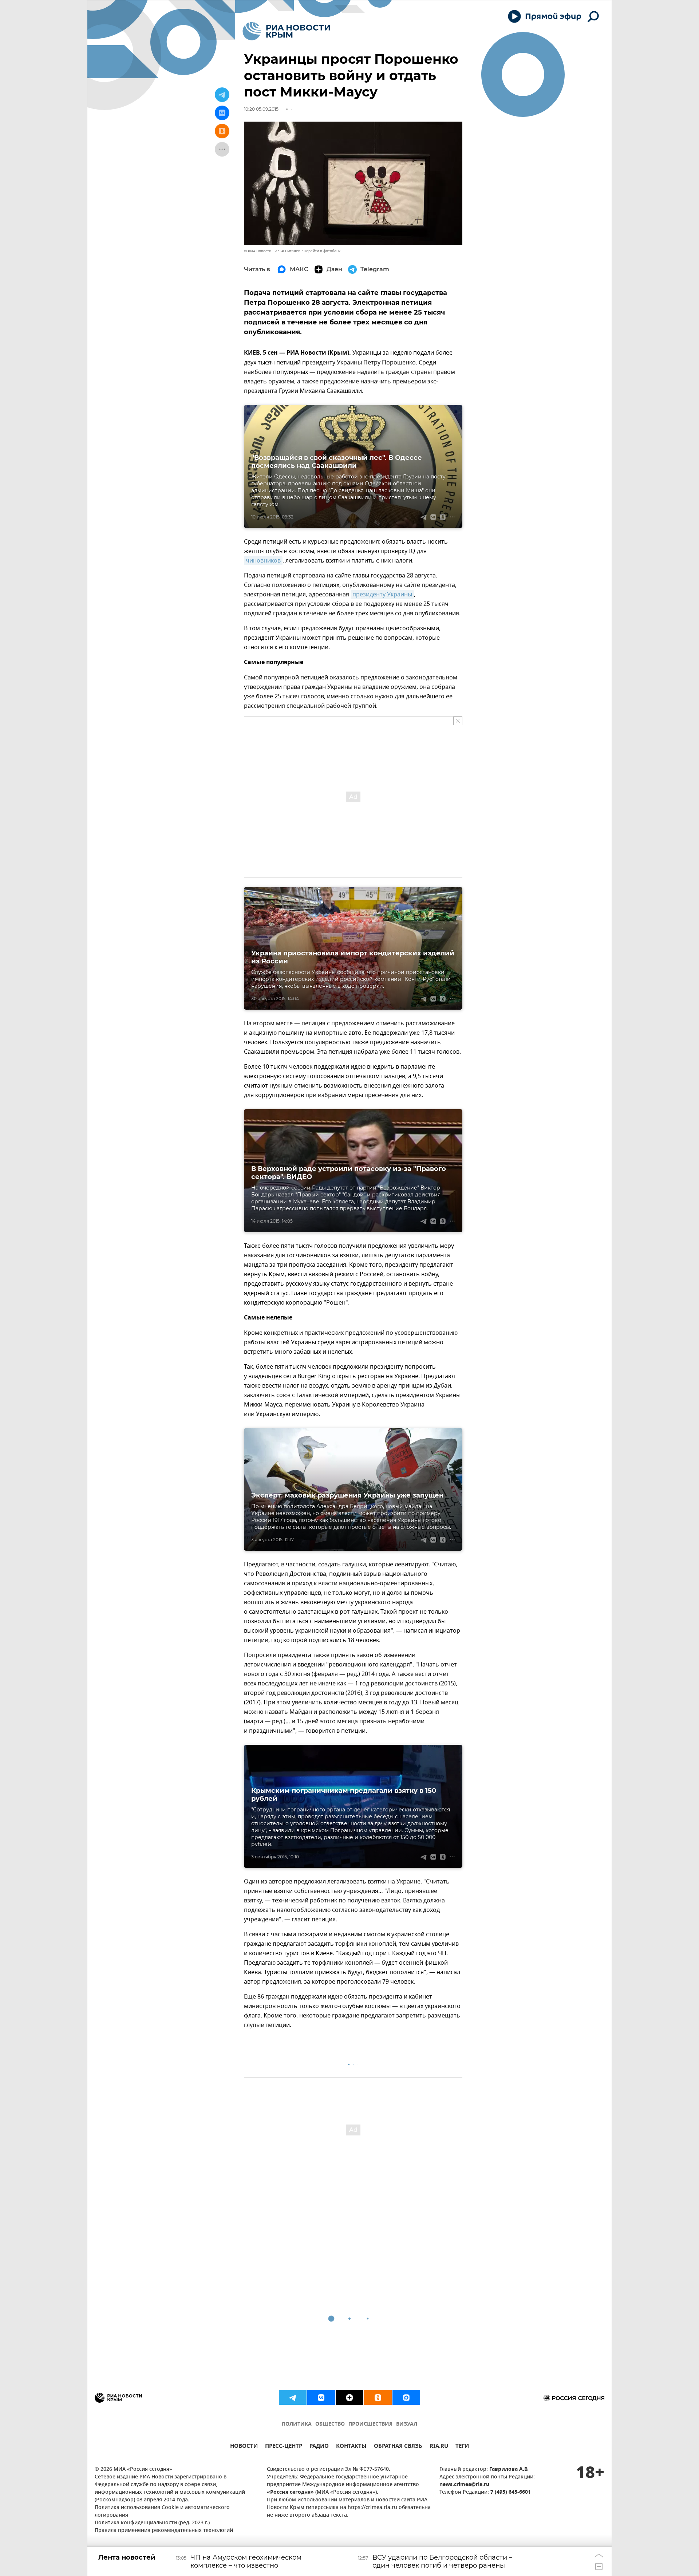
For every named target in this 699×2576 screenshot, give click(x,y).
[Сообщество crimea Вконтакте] (321, 2398)
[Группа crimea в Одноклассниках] (378, 2398)
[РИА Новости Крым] (286, 31)
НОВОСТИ (244, 2447)
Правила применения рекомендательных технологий (164, 2531)
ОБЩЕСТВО (330, 2424)
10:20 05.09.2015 (261, 109)
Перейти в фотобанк (322, 251)
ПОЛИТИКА (297, 2424)
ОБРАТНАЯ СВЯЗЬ (398, 2447)
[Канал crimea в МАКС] (406, 2398)
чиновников (263, 561)
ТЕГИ (462, 2447)
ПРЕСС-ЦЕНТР (284, 2447)
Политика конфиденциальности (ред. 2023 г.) (152, 2523)
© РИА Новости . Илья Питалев (272, 251)
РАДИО (319, 2447)
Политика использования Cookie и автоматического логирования (162, 2512)
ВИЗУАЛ (407, 2424)
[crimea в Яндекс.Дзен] (349, 2398)
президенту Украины (382, 595)
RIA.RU (439, 2447)
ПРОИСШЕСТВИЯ (370, 2424)
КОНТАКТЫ (351, 2447)
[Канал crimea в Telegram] (293, 2398)
